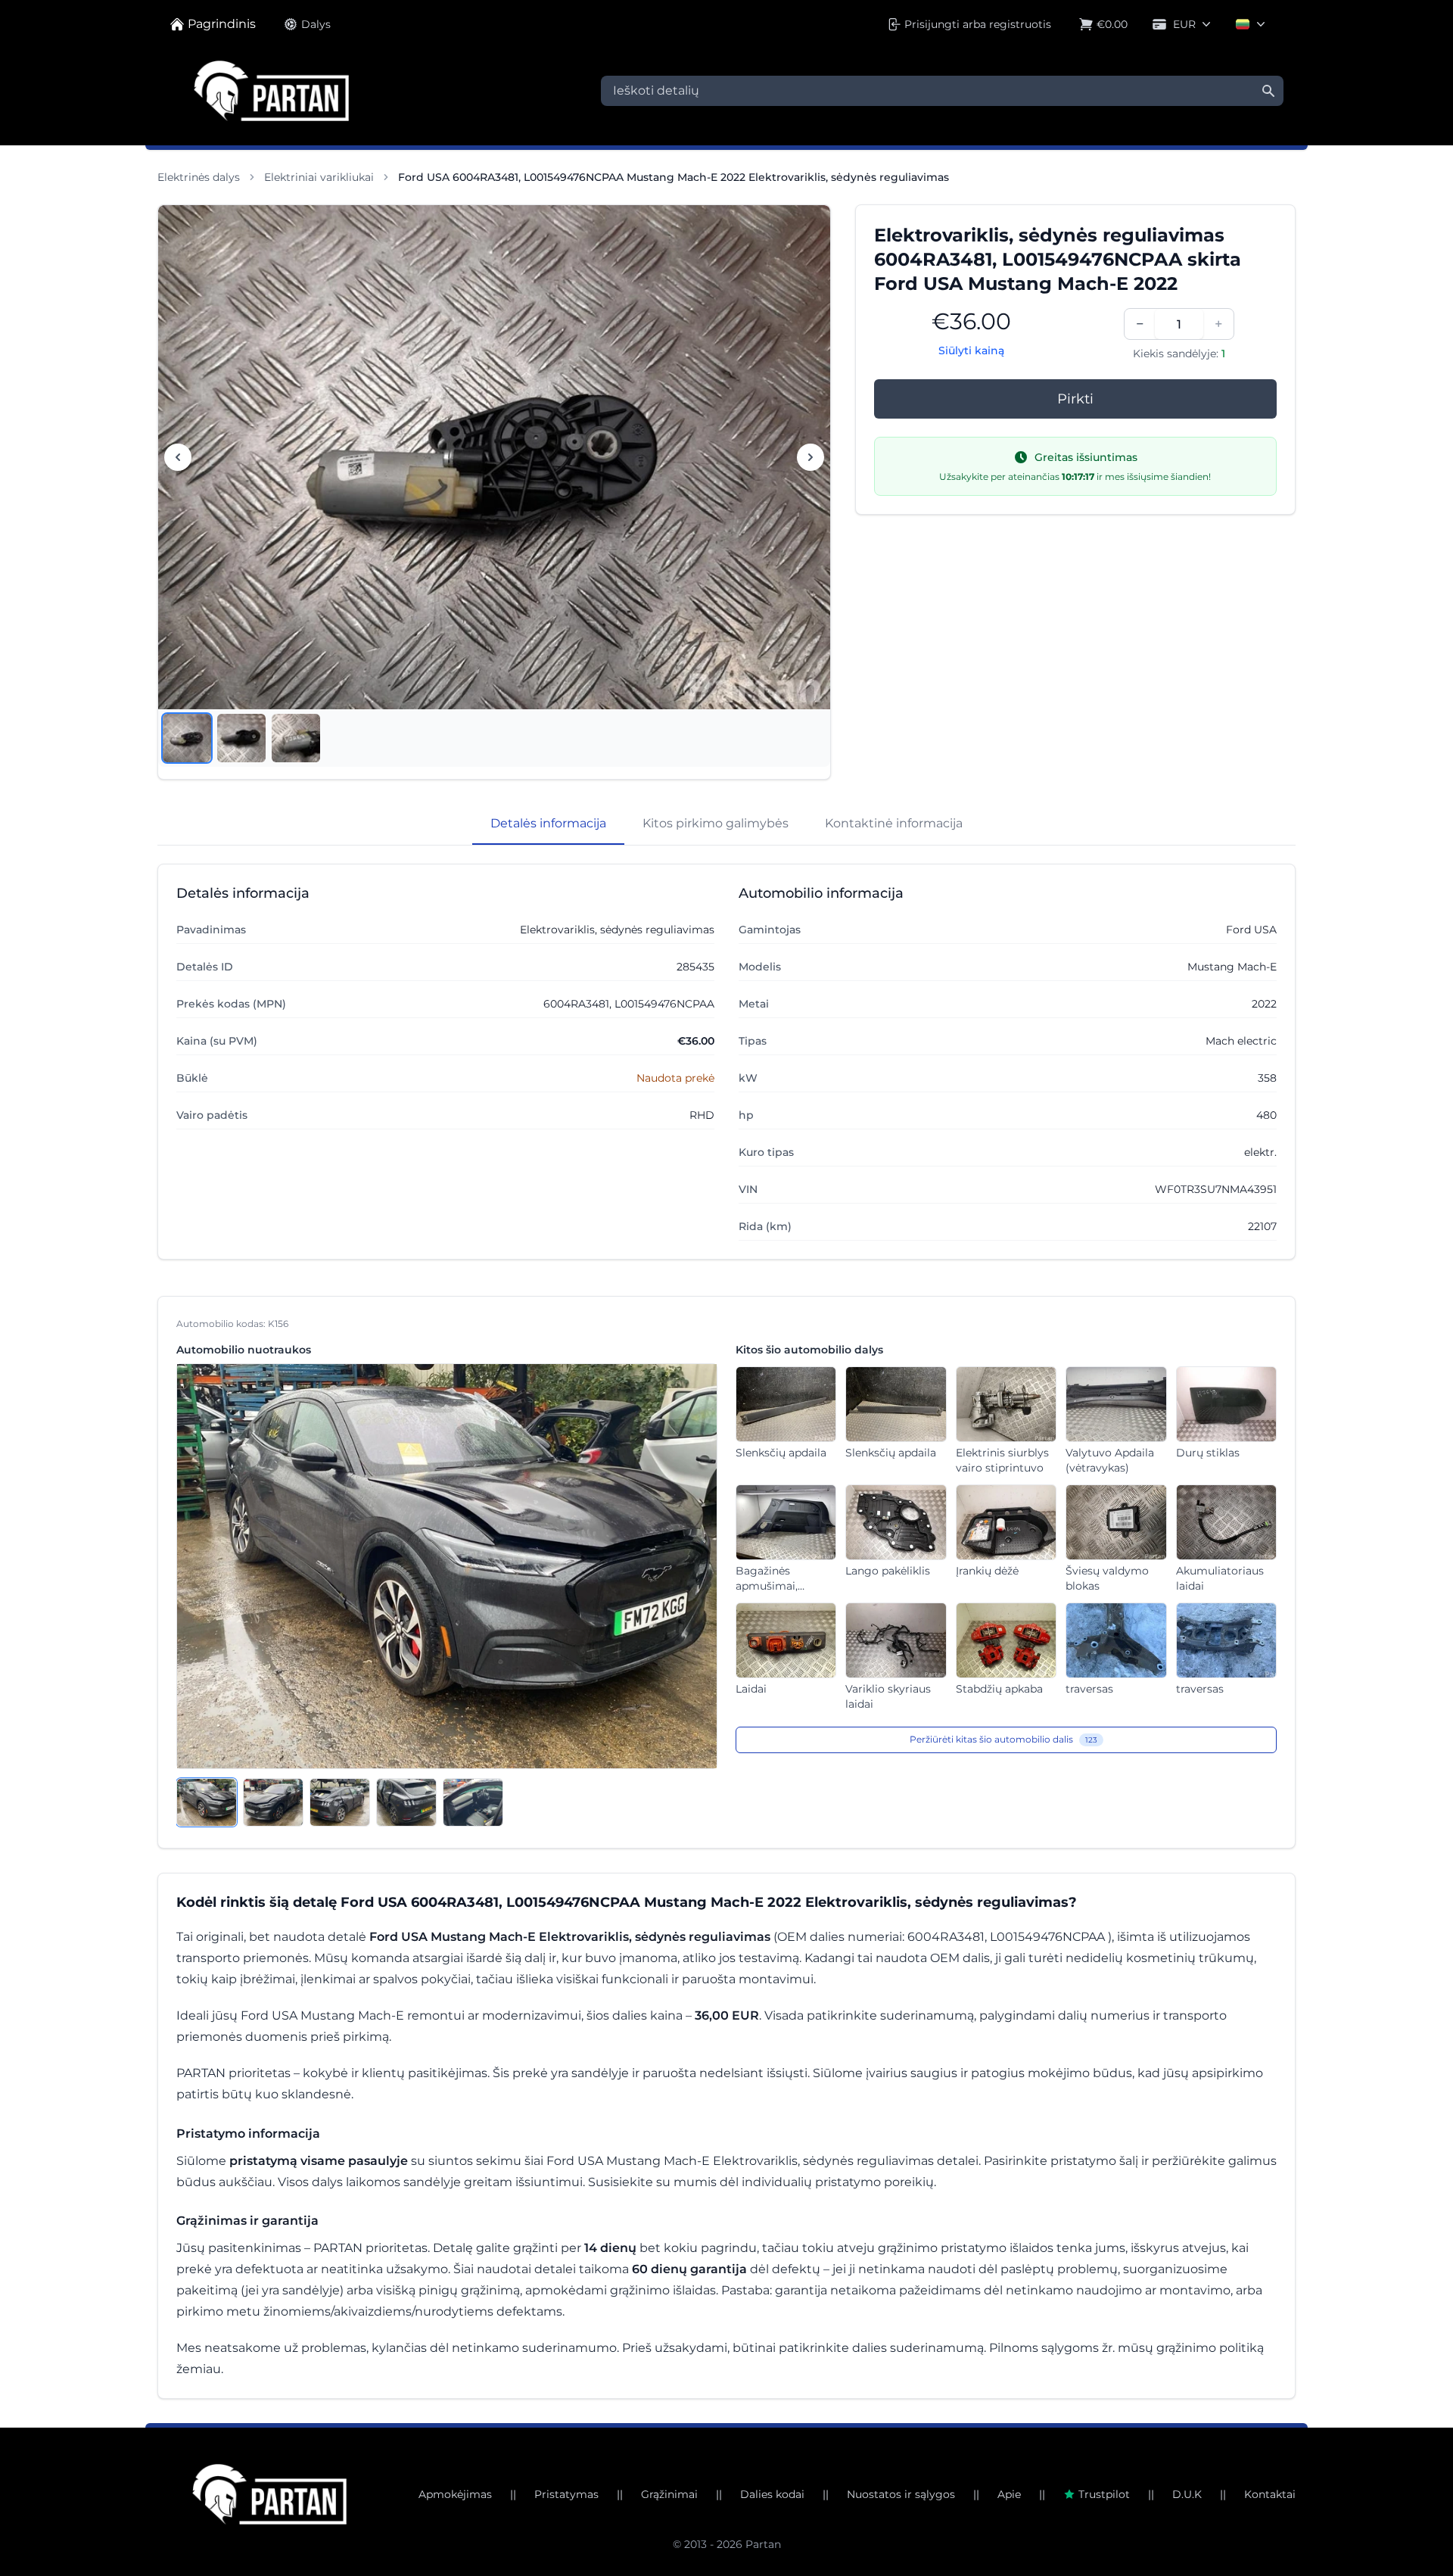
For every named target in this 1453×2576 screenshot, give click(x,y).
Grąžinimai (669, 2494)
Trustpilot (1104, 2494)
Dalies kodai (772, 2494)
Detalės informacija (548, 823)
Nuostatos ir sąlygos (901, 2494)
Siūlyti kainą (971, 350)
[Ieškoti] (1268, 91)
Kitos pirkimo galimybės (716, 823)
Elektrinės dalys (199, 177)
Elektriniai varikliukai (319, 177)
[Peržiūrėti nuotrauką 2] (241, 738)
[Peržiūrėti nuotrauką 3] (296, 738)
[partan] (269, 2494)
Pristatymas (566, 2494)
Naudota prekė (675, 1078)
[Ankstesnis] (178, 457)
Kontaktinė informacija (894, 823)
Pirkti (1075, 399)
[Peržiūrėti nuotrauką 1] (187, 738)
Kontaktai (1270, 2494)
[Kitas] (811, 457)
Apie (1009, 2494)
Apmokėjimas (455, 2494)
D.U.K (1187, 2494)
